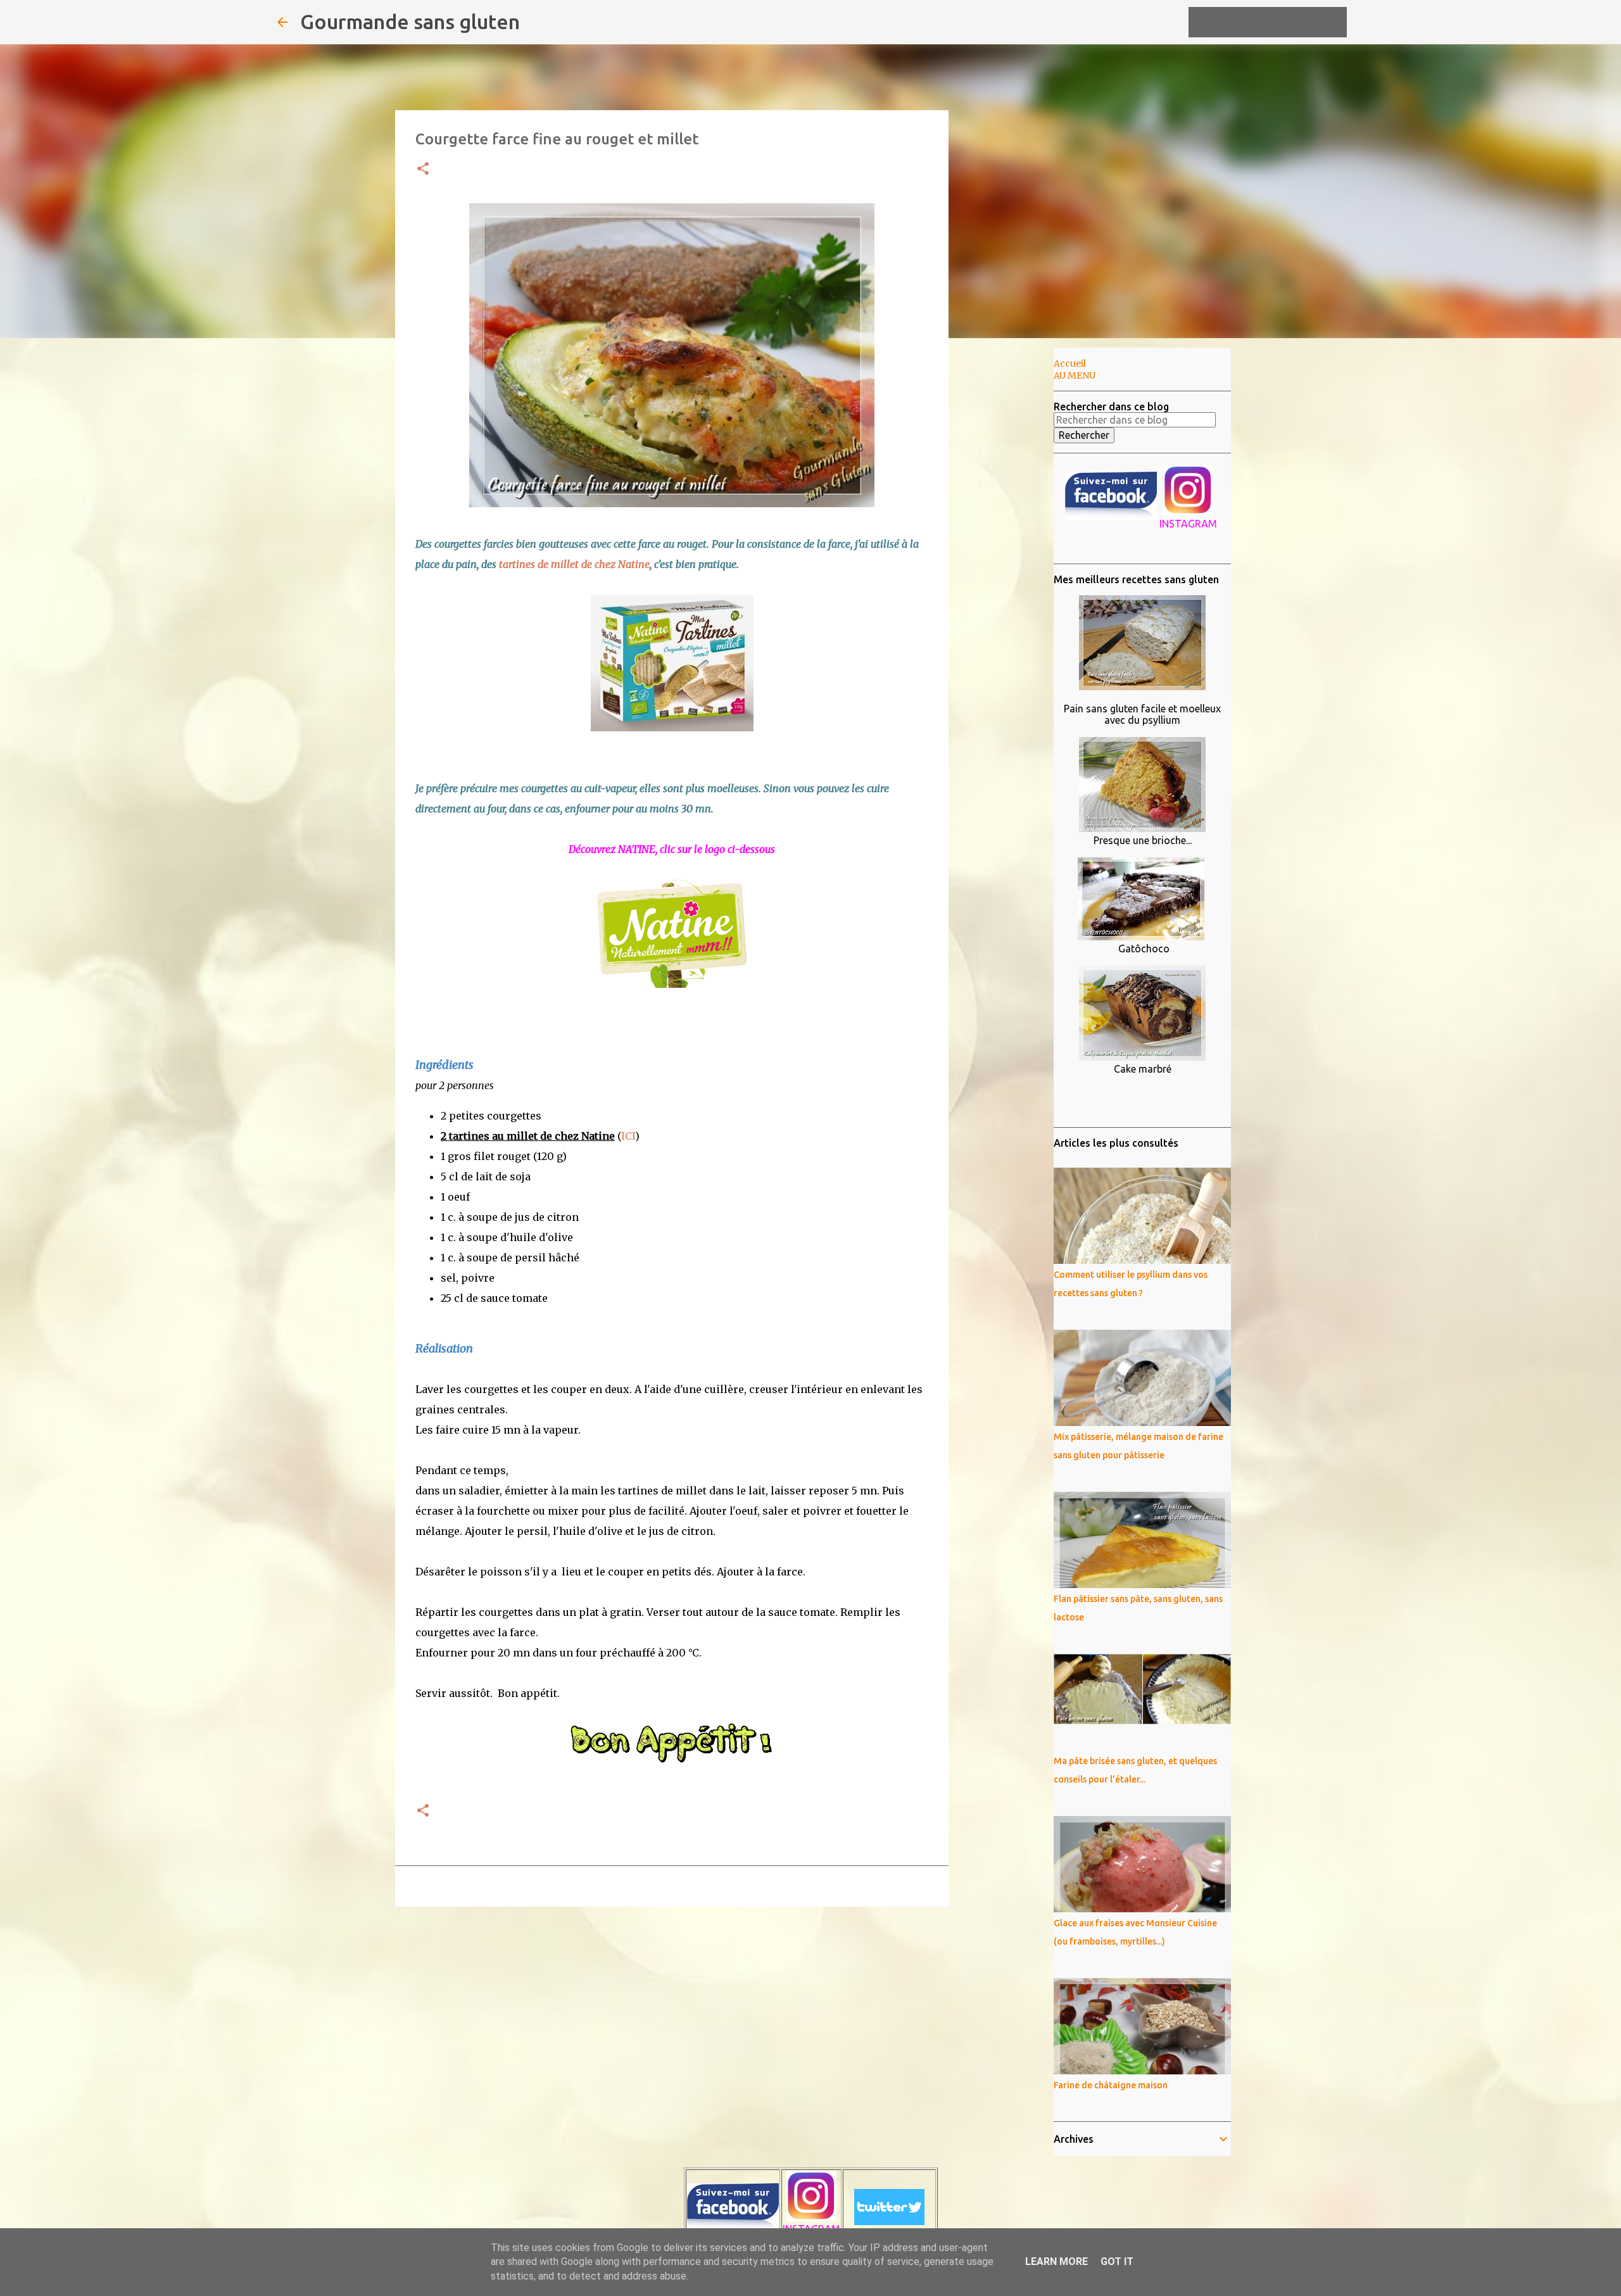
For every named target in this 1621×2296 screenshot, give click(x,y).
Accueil (1070, 363)
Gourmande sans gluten (410, 22)
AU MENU (1075, 375)
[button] (423, 169)
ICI (628, 1136)
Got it (1117, 2261)
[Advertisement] (1013, 547)
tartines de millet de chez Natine (574, 564)
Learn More (1056, 2261)
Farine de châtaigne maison (1111, 2085)
